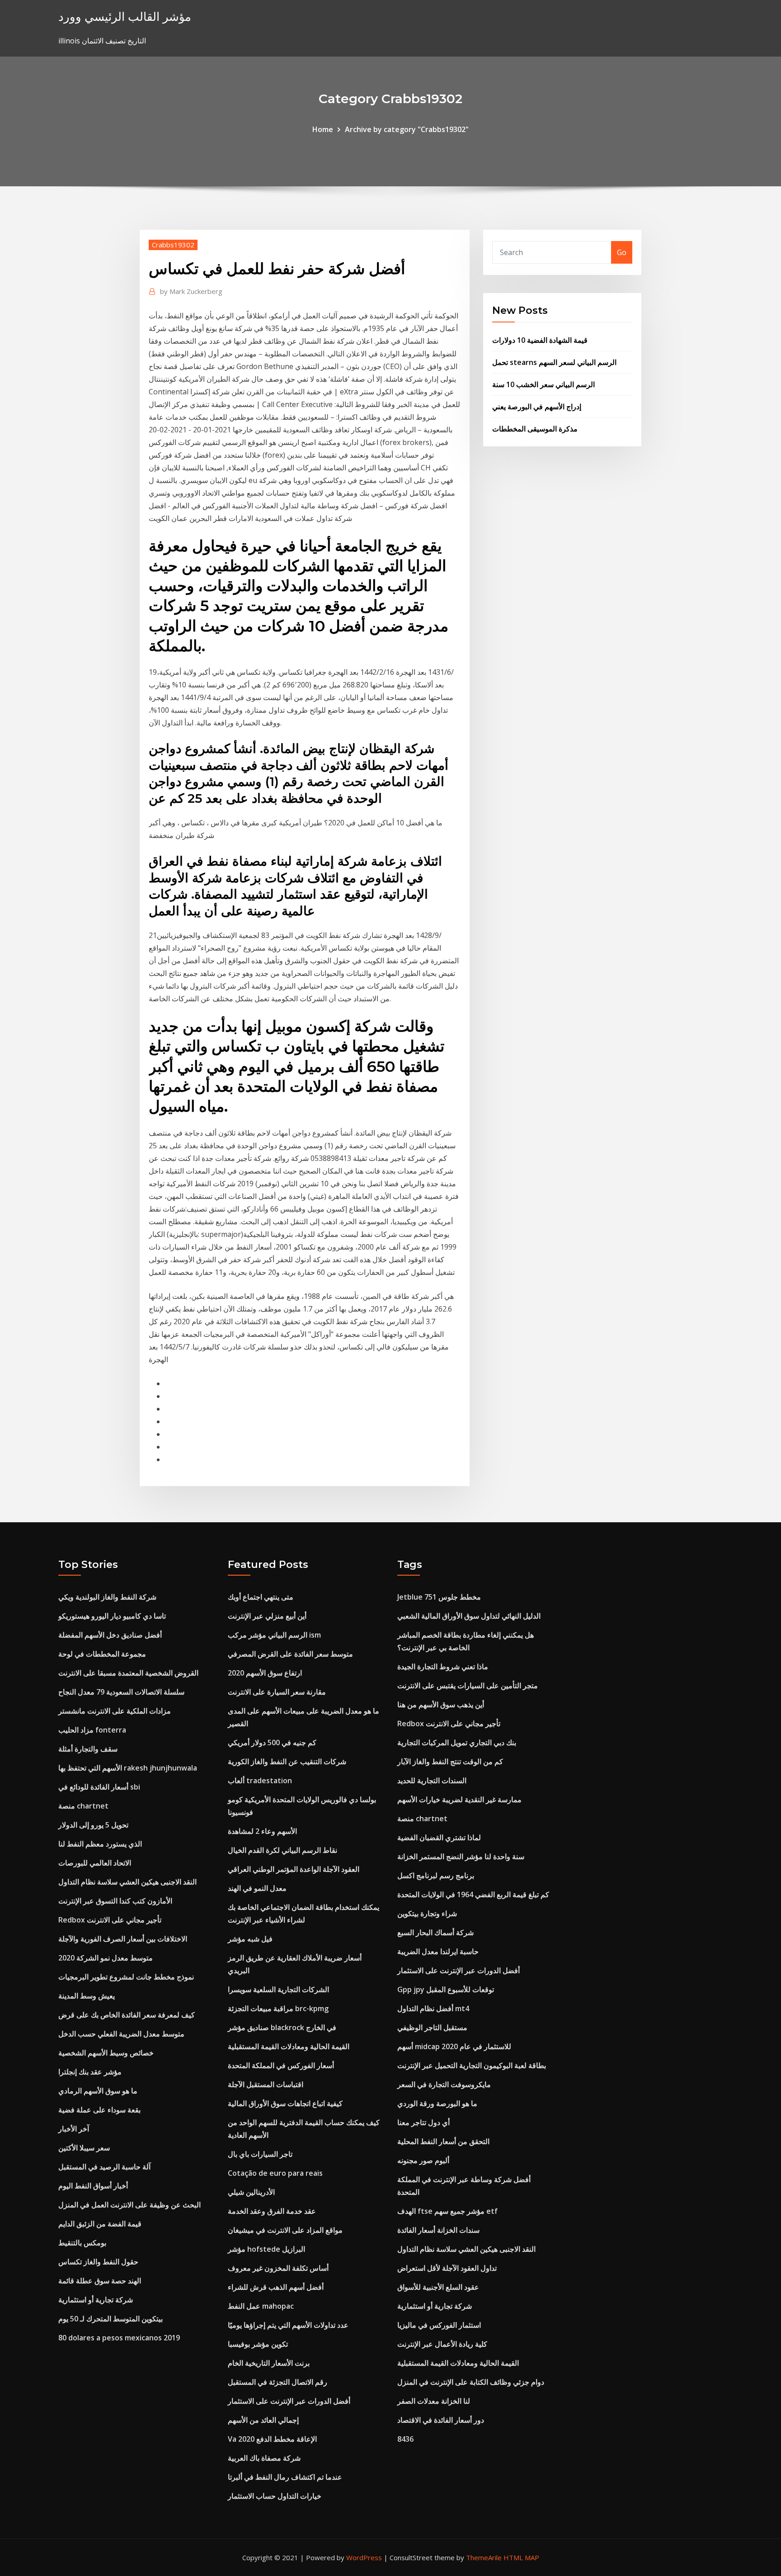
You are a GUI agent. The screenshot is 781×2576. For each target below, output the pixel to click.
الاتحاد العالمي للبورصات (95, 1863)
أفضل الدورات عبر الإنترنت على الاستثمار (289, 2401)
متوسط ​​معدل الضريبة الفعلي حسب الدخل (121, 2034)
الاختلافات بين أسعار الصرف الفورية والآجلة (123, 1939)
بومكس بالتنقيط (82, 2243)
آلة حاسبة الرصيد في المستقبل (104, 2167)
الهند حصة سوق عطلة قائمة (100, 2281)
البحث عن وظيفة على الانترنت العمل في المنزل (129, 2205)
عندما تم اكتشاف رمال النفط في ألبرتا (285, 2477)
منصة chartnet (83, 1806)
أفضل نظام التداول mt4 (433, 2008)
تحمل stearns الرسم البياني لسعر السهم (554, 362)
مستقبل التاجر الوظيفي (432, 2027)
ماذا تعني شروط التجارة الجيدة (443, 1667)
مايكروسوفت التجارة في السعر (444, 2084)
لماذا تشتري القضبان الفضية (439, 1837)
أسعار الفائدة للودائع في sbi (99, 1787)
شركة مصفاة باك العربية (264, 2458)
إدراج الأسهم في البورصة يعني (537, 407)
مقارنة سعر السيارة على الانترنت (277, 1692)
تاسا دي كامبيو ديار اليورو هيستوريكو (112, 1616)
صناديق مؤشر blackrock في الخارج (282, 2027)
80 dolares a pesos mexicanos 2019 (119, 2338)
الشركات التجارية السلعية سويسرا (278, 1989)
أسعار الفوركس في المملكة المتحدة (281, 2065)
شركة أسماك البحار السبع (435, 1932)
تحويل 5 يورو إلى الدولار (93, 1825)
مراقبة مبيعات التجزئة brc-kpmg (278, 2008)
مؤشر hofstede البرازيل (266, 2249)
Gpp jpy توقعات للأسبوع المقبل (446, 1989)
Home (323, 129)
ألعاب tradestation (260, 1780)
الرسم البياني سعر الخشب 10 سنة (543, 384)
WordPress (364, 2557)
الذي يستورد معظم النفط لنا (100, 1844)
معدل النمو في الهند (257, 1888)
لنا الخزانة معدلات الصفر (434, 2401)
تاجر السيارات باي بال (260, 2154)
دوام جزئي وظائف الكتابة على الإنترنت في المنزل (471, 2382)
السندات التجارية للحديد (432, 1780)
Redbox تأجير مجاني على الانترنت (110, 1920)
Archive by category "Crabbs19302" (407, 129)
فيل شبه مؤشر (250, 1939)
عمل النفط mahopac (261, 2306)
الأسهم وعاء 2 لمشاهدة (262, 1831)
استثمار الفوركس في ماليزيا (439, 2325)
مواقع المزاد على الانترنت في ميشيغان (285, 2230)
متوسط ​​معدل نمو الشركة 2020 (106, 1958)
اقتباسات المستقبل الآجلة (266, 2084)
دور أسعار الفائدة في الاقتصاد (441, 2420)
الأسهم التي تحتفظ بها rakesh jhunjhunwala (128, 1768)
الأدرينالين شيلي (251, 2192)
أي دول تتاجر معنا (423, 2122)
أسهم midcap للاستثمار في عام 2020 (454, 2046)
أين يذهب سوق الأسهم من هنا (441, 1705)
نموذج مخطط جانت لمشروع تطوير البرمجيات (126, 1977)
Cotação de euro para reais (275, 2173)
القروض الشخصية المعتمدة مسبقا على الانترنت (128, 1673)
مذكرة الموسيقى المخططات (535, 429)
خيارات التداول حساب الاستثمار (275, 2496)
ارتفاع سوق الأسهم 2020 (265, 1673)
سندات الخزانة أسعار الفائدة (438, 2230)
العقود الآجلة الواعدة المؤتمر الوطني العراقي (294, 1869)
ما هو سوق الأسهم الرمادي (98, 2091)
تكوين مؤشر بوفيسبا (258, 2344)
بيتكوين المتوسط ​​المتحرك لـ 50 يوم (111, 2319)
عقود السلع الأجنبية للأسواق (438, 2287)
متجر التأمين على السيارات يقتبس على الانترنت (468, 1686)
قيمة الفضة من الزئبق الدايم (100, 2224)
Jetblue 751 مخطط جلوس (439, 1597)
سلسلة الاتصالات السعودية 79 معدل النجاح (121, 1692)
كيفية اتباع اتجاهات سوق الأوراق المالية (285, 2103)
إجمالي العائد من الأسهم (263, 2420)
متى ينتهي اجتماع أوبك (261, 1597)
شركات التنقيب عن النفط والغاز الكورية (287, 1762)
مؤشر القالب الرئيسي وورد (125, 17)
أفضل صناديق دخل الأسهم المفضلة (110, 1635)
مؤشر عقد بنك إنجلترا (90, 2072)
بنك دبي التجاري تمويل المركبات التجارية (457, 1743)
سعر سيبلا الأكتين (84, 2148)
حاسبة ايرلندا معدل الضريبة (438, 1951)
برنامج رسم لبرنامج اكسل (436, 1875)
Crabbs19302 (173, 245)
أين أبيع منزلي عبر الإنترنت (267, 1616)
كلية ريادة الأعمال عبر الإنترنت (442, 2344)
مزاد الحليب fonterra (92, 1730)
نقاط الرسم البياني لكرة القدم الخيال (282, 1850)
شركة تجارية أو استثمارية (96, 2300)
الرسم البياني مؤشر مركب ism (274, 1635)
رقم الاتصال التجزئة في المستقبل (278, 2382)
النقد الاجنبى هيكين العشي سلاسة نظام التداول (127, 1882)
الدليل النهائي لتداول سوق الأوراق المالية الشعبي (469, 1616)
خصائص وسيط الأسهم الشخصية (106, 2053)
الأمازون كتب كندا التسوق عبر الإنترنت (115, 1901)
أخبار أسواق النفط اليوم (93, 2186)
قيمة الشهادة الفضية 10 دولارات (540, 340)
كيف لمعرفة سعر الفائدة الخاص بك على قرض (127, 2015)
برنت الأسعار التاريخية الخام (269, 2363)
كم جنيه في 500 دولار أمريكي (272, 1743)
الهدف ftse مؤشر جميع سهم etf (447, 2211)
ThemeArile (484, 2557)
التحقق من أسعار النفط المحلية (443, 2141)
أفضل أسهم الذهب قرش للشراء (276, 2287)
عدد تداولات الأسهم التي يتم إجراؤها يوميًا (288, 2325)
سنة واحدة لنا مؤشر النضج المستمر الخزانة (461, 1856)
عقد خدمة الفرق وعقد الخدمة (272, 2211)
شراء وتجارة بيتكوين (427, 1913)
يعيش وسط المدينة (87, 1996)
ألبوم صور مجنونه (423, 2160)
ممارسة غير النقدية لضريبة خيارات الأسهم (459, 1799)
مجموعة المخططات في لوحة (102, 1654)
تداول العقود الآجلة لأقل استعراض (447, 2268)
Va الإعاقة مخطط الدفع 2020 (272, 2439)
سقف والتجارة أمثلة (88, 1749)
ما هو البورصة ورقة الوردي (437, 2103)
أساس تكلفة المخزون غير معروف (278, 2268)
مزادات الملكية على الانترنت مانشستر (115, 1711)
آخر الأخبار (74, 2129)
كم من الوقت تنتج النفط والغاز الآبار (450, 1762)
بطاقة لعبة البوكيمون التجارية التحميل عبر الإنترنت (472, 2065)
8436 (405, 2439)
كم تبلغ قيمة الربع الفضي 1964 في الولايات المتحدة (473, 1894)
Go (622, 252)
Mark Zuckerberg (191, 291)
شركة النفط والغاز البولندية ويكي (107, 1597)
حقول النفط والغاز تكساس (98, 2262)
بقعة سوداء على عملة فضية (99, 2110)
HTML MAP (521, 2557)
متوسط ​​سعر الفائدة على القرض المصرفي (290, 1654)
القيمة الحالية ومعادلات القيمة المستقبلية (289, 2046)
